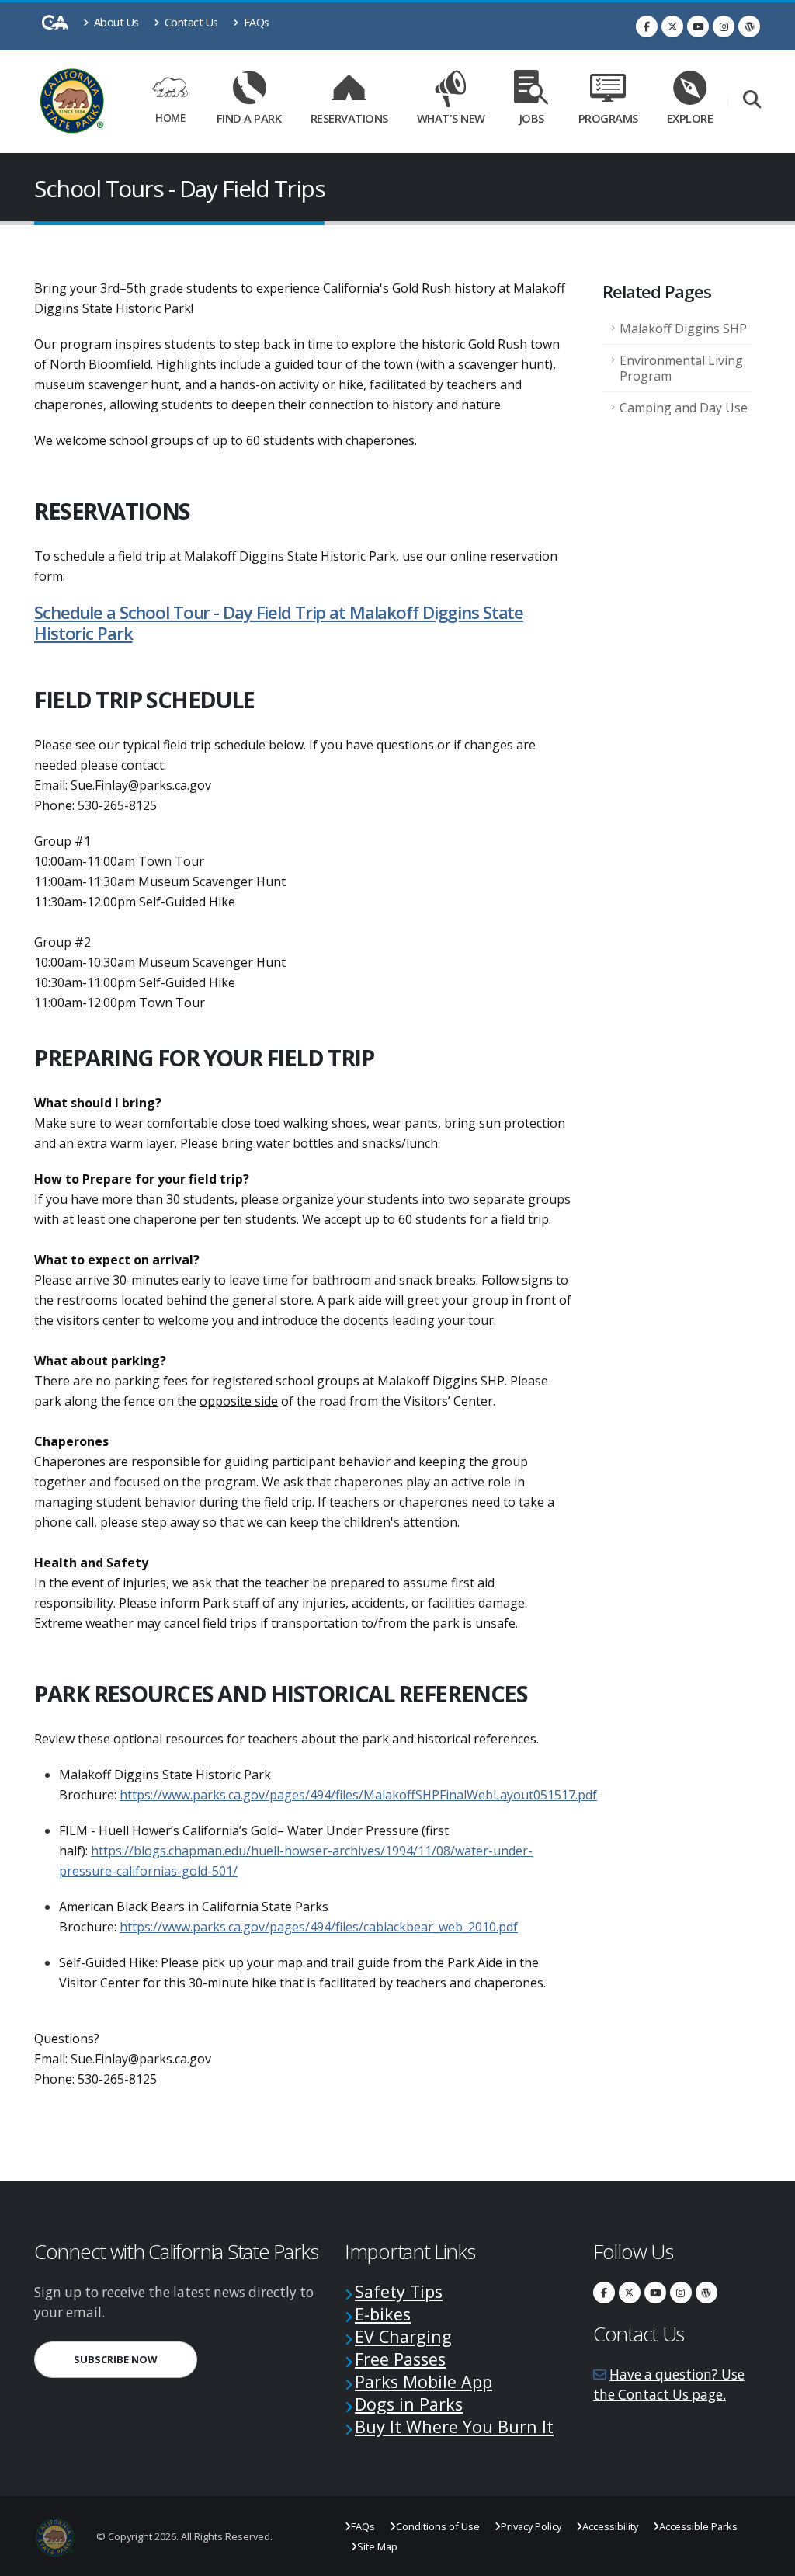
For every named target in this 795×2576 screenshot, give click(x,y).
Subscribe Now (135, 2359)
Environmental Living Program (681, 368)
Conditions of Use (438, 2526)
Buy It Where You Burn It (454, 2427)
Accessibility (610, 2526)
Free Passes (400, 2359)
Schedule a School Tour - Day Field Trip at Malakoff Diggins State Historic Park (279, 623)
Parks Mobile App (424, 2381)
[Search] (752, 101)
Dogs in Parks (409, 2404)
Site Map (377, 2546)
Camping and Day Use (684, 408)
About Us (115, 22)
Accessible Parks (698, 2526)
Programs (608, 118)
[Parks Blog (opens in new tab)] (749, 26)
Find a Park (249, 118)
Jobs (532, 118)
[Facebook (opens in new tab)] (647, 26)
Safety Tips (399, 2291)
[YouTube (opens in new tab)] (698, 26)
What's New (451, 118)
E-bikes (383, 2314)
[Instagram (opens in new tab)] (724, 26)
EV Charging (403, 2336)
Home (170, 118)
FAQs (255, 22)
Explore (690, 118)
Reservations (353, 115)
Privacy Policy (531, 2526)
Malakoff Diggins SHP (683, 329)
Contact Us (190, 22)
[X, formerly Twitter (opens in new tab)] (672, 26)
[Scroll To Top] (768, 2559)
